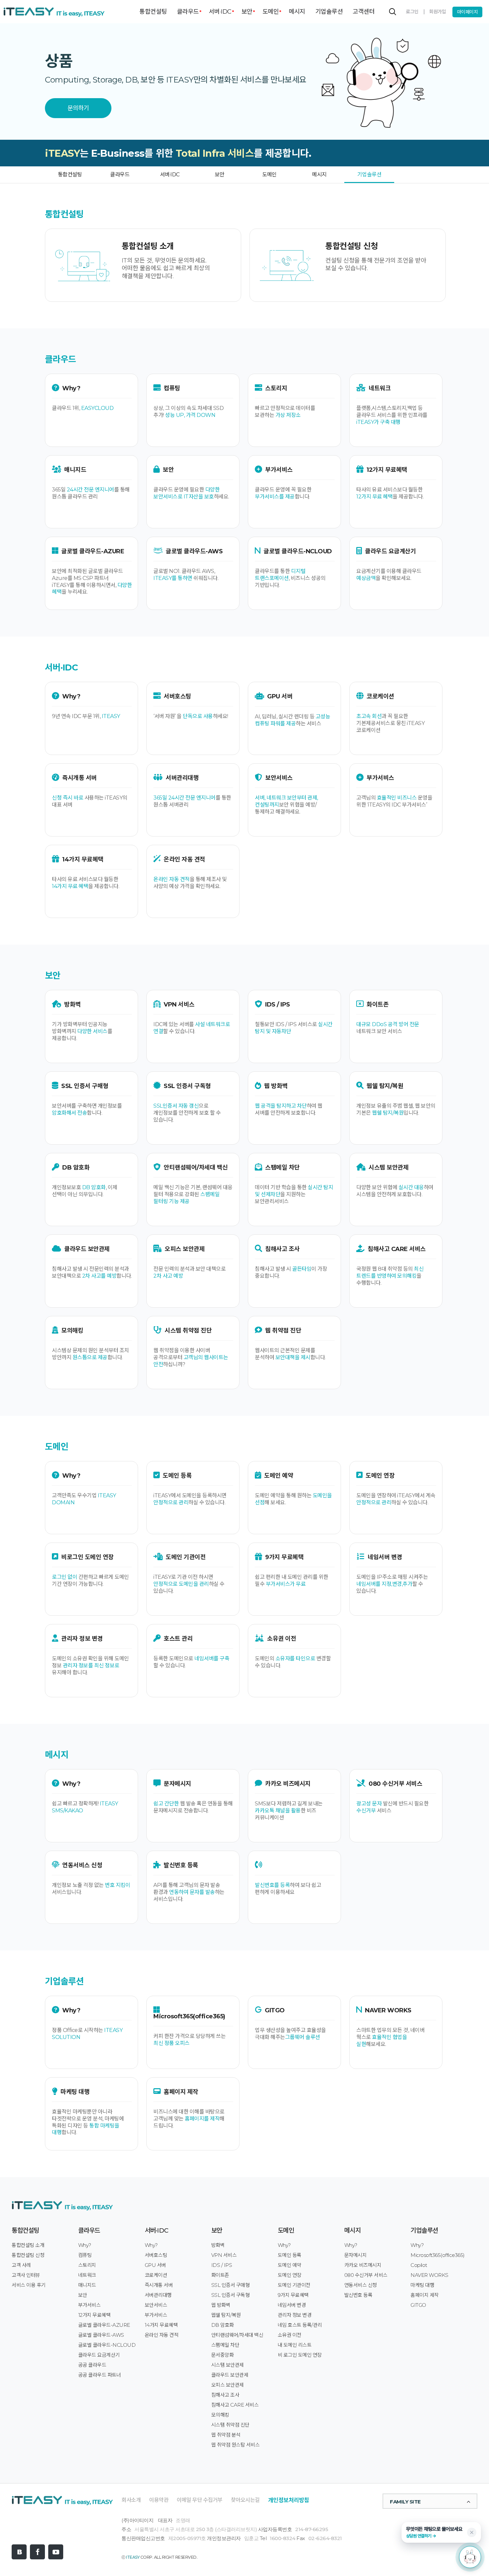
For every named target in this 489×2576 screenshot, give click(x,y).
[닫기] (472, 2532)
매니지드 (87, 2285)
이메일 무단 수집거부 (200, 2500)
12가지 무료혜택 (94, 2315)
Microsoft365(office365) (438, 2255)
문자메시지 (356, 2255)
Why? (85, 2245)
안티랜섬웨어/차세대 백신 (237, 2335)
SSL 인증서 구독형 (231, 2295)
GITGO (418, 2305)
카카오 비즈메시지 (363, 2265)
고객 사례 (21, 2265)
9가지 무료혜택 (293, 2295)
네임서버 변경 (292, 2305)
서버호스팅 (156, 2255)
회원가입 (437, 12)
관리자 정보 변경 (295, 2315)
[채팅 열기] (470, 2557)
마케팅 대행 (422, 2285)
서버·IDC (220, 12)
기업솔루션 (329, 12)
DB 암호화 (223, 2325)
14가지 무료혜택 (161, 2325)
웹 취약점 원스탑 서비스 (236, 2445)
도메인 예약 (290, 2265)
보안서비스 (156, 2305)
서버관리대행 (158, 2295)
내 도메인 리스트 (295, 2345)
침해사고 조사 (225, 2395)
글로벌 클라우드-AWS (101, 2335)
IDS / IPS (222, 2265)
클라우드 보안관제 (230, 2375)
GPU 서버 (155, 2265)
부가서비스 (89, 2305)
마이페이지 (468, 12)
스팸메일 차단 (225, 2345)
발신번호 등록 (358, 2295)
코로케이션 (156, 2275)
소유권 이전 (290, 2335)
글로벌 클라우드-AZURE (104, 2325)
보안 (247, 12)
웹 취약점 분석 (226, 2435)
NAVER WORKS (429, 2275)
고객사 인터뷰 (26, 2275)
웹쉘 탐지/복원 (226, 2315)
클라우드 (188, 12)
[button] (441, 2532)
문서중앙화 (223, 2355)
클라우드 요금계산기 (99, 2355)
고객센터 (364, 12)
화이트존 (220, 2275)
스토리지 (87, 2265)
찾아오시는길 (245, 2500)
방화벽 (218, 2245)
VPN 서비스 (224, 2255)
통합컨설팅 (153, 12)
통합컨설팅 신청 (28, 2255)
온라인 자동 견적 (162, 2335)
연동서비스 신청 (361, 2285)
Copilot (419, 2265)
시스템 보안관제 (228, 2365)
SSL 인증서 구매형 (231, 2285)
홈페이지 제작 (425, 2295)
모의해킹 (220, 2415)
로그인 (412, 12)
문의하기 (78, 108)
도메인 (271, 12)
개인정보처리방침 (289, 2500)
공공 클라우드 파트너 (100, 2375)
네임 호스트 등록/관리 (300, 2325)
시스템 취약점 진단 (230, 2425)
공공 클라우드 (92, 2365)
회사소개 (131, 2500)
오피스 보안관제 (228, 2385)
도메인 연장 (290, 2275)
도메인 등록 (290, 2255)
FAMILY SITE (405, 2502)
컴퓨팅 (85, 2255)
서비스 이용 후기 (29, 2285)
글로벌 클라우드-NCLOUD (107, 2345)
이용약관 (159, 2500)
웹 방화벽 (221, 2305)
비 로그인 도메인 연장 (300, 2355)
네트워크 (87, 2275)
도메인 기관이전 (294, 2285)
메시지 (297, 12)
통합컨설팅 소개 (28, 2245)
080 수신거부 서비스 (366, 2275)
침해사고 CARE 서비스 (235, 2405)
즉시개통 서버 (159, 2285)
